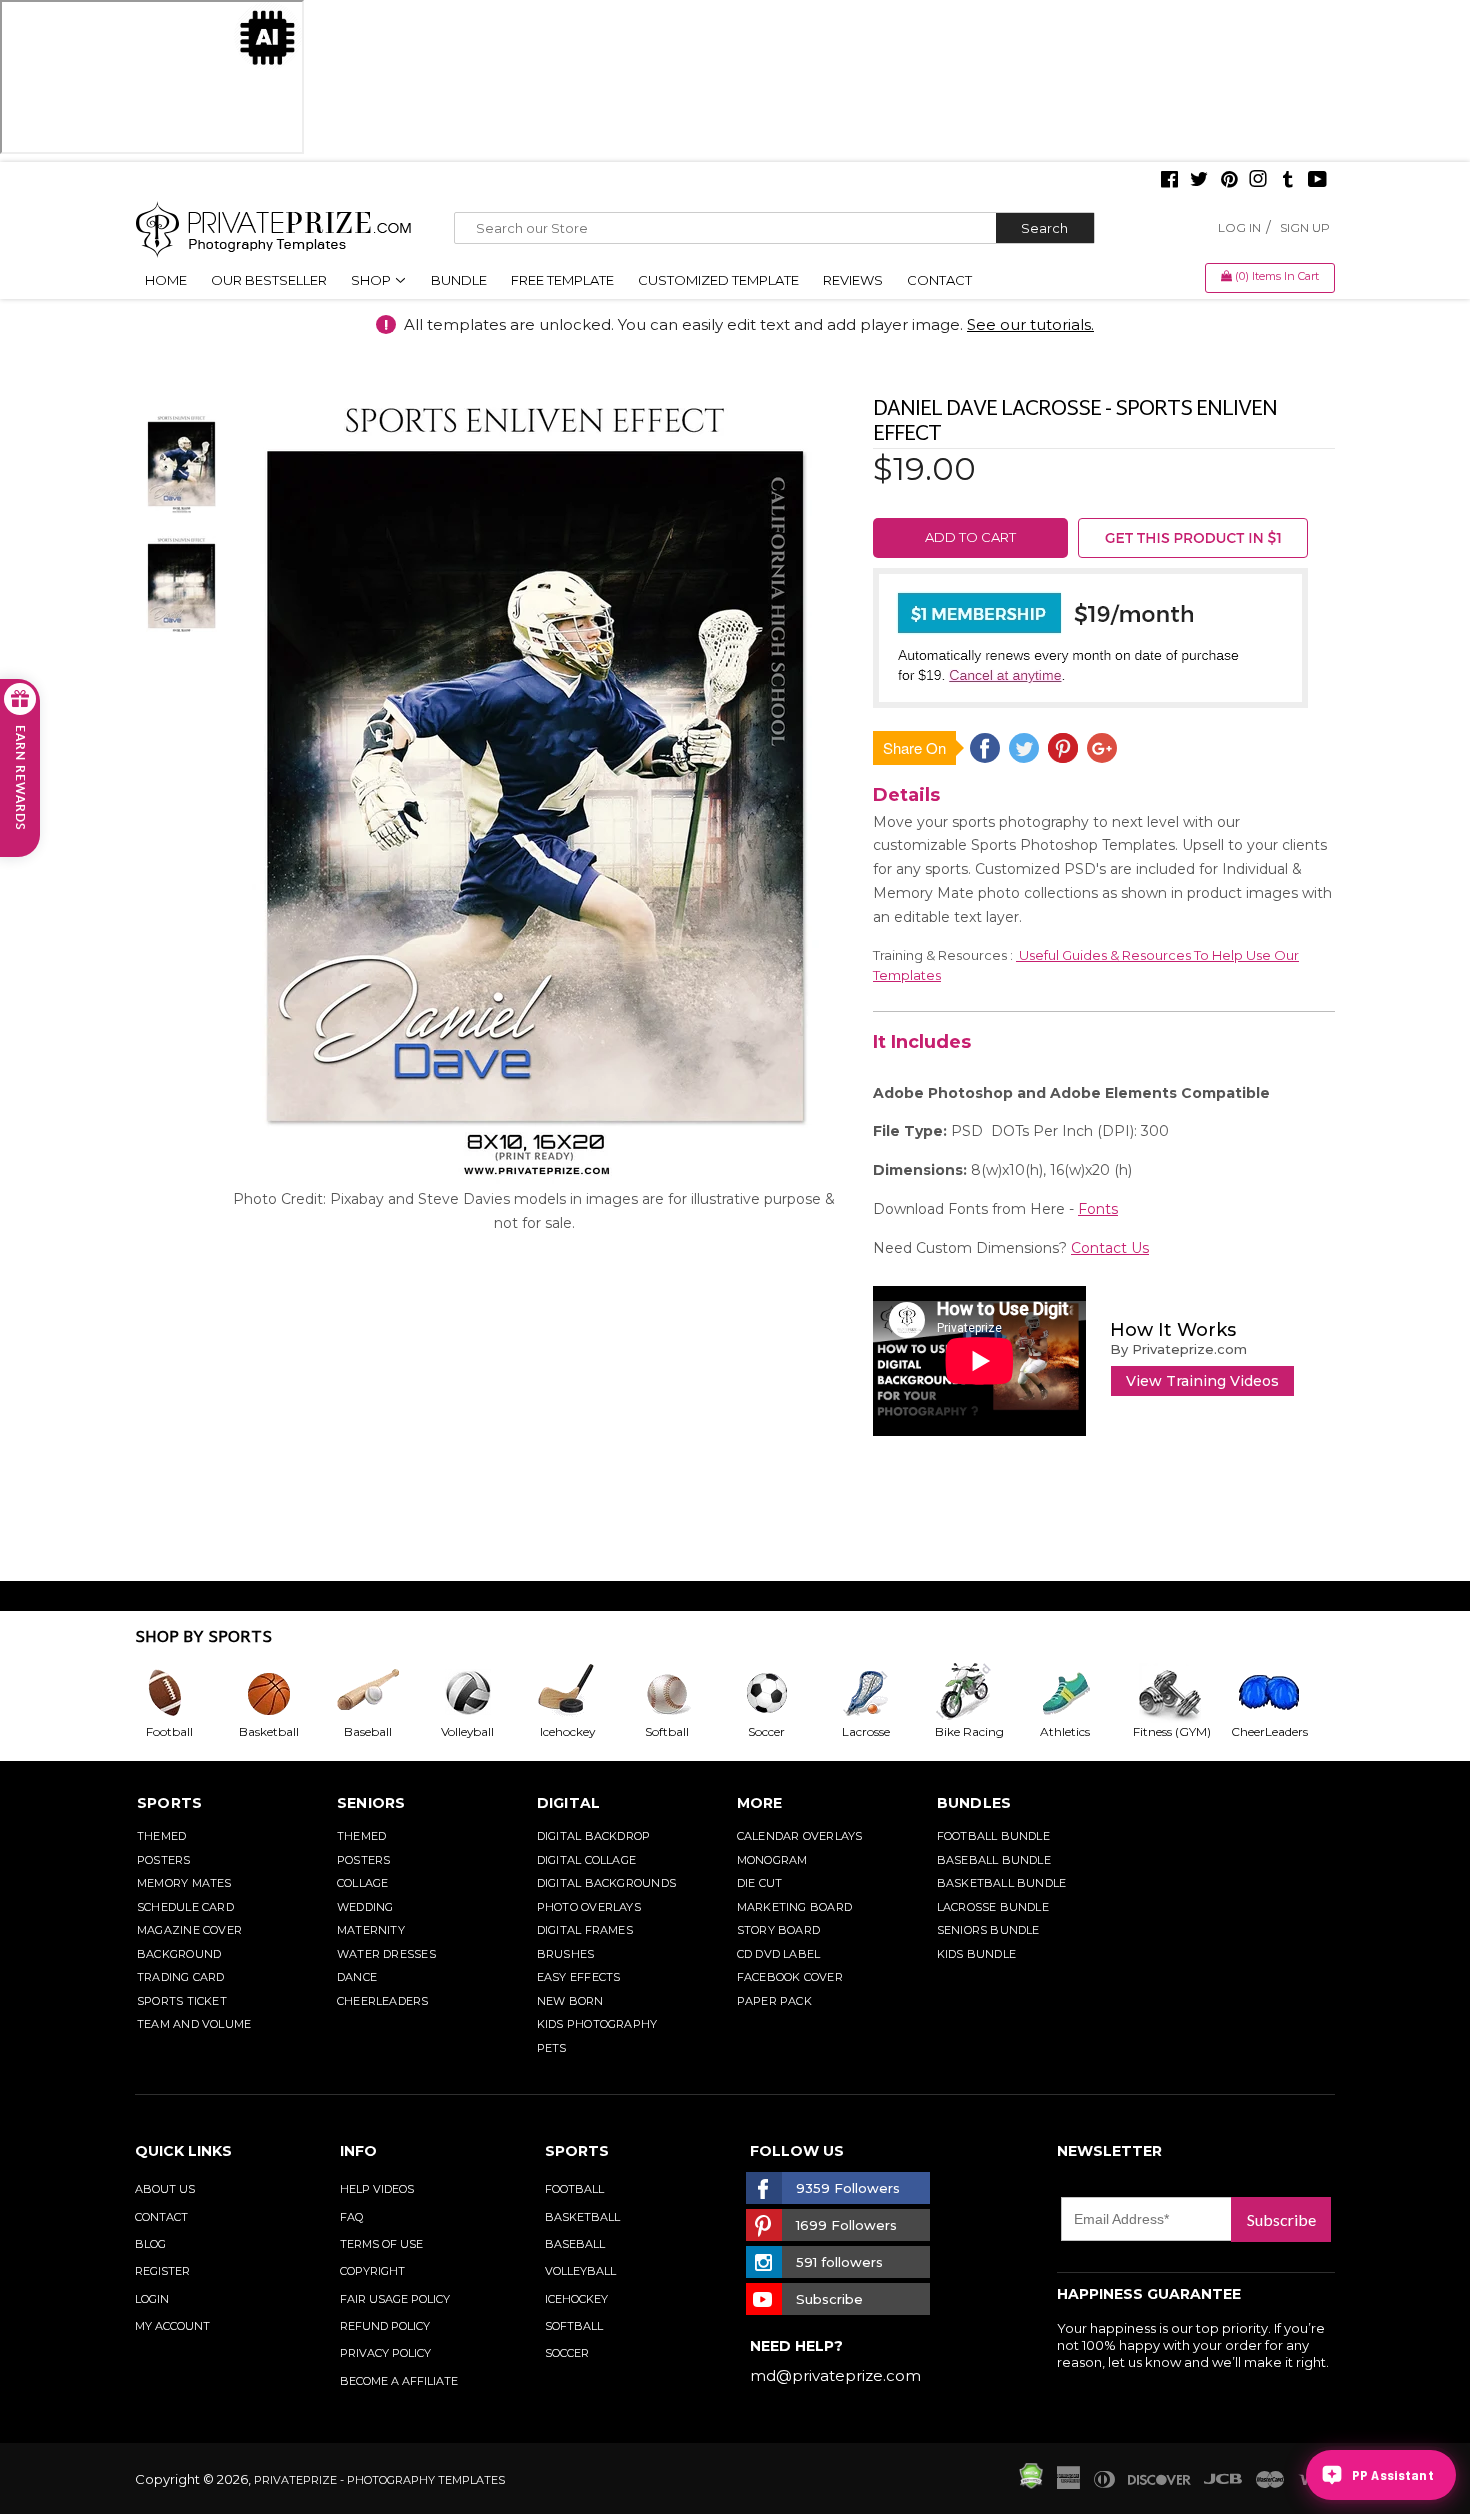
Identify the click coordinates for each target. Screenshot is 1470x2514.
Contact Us (1110, 1248)
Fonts (1098, 1209)
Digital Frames (585, 1930)
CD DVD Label (779, 1954)
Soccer (567, 2353)
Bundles (974, 1803)
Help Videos (377, 2189)
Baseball (575, 2244)
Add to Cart (970, 537)
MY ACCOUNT (172, 2326)
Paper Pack (774, 2001)
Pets (552, 2048)
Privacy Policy (385, 2353)
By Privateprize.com (1178, 1349)
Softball (574, 2326)
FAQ (351, 2217)
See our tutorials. (1030, 324)
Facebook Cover (790, 1977)
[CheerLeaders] (1281, 1693)
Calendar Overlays (800, 1836)
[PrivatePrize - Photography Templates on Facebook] (1169, 181)
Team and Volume (194, 2024)
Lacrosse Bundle (993, 1907)
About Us (165, 2189)
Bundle (459, 280)
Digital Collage (586, 1860)
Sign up (1305, 227)
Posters (164, 1860)
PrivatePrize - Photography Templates (379, 2480)
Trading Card (181, 1977)
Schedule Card (185, 1907)
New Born (570, 2001)
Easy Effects (579, 1977)
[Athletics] (1081, 1693)
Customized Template (718, 280)
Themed (161, 1836)
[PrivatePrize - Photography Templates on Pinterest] (1229, 181)
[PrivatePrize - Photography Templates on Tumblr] (1288, 181)
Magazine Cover (189, 1930)
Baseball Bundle (994, 1860)
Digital (569, 1803)
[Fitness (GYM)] (1181, 1693)
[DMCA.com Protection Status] (1031, 2484)
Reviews (853, 280)
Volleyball (580, 2271)
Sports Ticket (182, 2001)
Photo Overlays (589, 1907)
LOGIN (152, 2299)
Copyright (372, 2271)
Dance (357, 1977)
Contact (939, 280)
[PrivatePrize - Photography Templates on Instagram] (1258, 181)
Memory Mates (184, 1883)
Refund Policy (385, 2326)
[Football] (185, 1693)
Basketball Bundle (1002, 1883)
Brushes (566, 1954)
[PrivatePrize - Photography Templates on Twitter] (1199, 181)
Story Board (778, 1930)
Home (166, 280)
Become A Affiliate (399, 2381)
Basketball (582, 2217)
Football (574, 2189)
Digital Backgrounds (606, 1883)
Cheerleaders (383, 2001)
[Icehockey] (583, 1693)
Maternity (371, 1930)
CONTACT (161, 2217)
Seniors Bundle (988, 1930)
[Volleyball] (484, 1693)
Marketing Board (794, 1907)
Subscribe (1281, 2219)
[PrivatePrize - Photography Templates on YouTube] (1317, 181)
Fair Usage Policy (395, 2299)
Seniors (371, 1803)
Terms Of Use (381, 2244)
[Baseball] (384, 1693)
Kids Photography (597, 2024)
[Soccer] (783, 1693)
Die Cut (760, 1883)
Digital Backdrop (594, 1836)
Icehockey (576, 2299)
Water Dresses (386, 1954)
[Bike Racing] (982, 1693)
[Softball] (683, 1693)
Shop (372, 280)
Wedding (365, 1907)
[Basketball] (285, 1693)
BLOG (150, 2244)
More (760, 1803)
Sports (169, 1803)
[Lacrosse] (882, 1693)
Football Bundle (993, 1836)
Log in (1239, 227)
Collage (363, 1883)
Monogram (772, 1860)
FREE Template (562, 280)
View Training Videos (1202, 1381)
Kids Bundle (976, 1954)
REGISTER (162, 2271)
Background (179, 1954)
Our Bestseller (269, 280)
